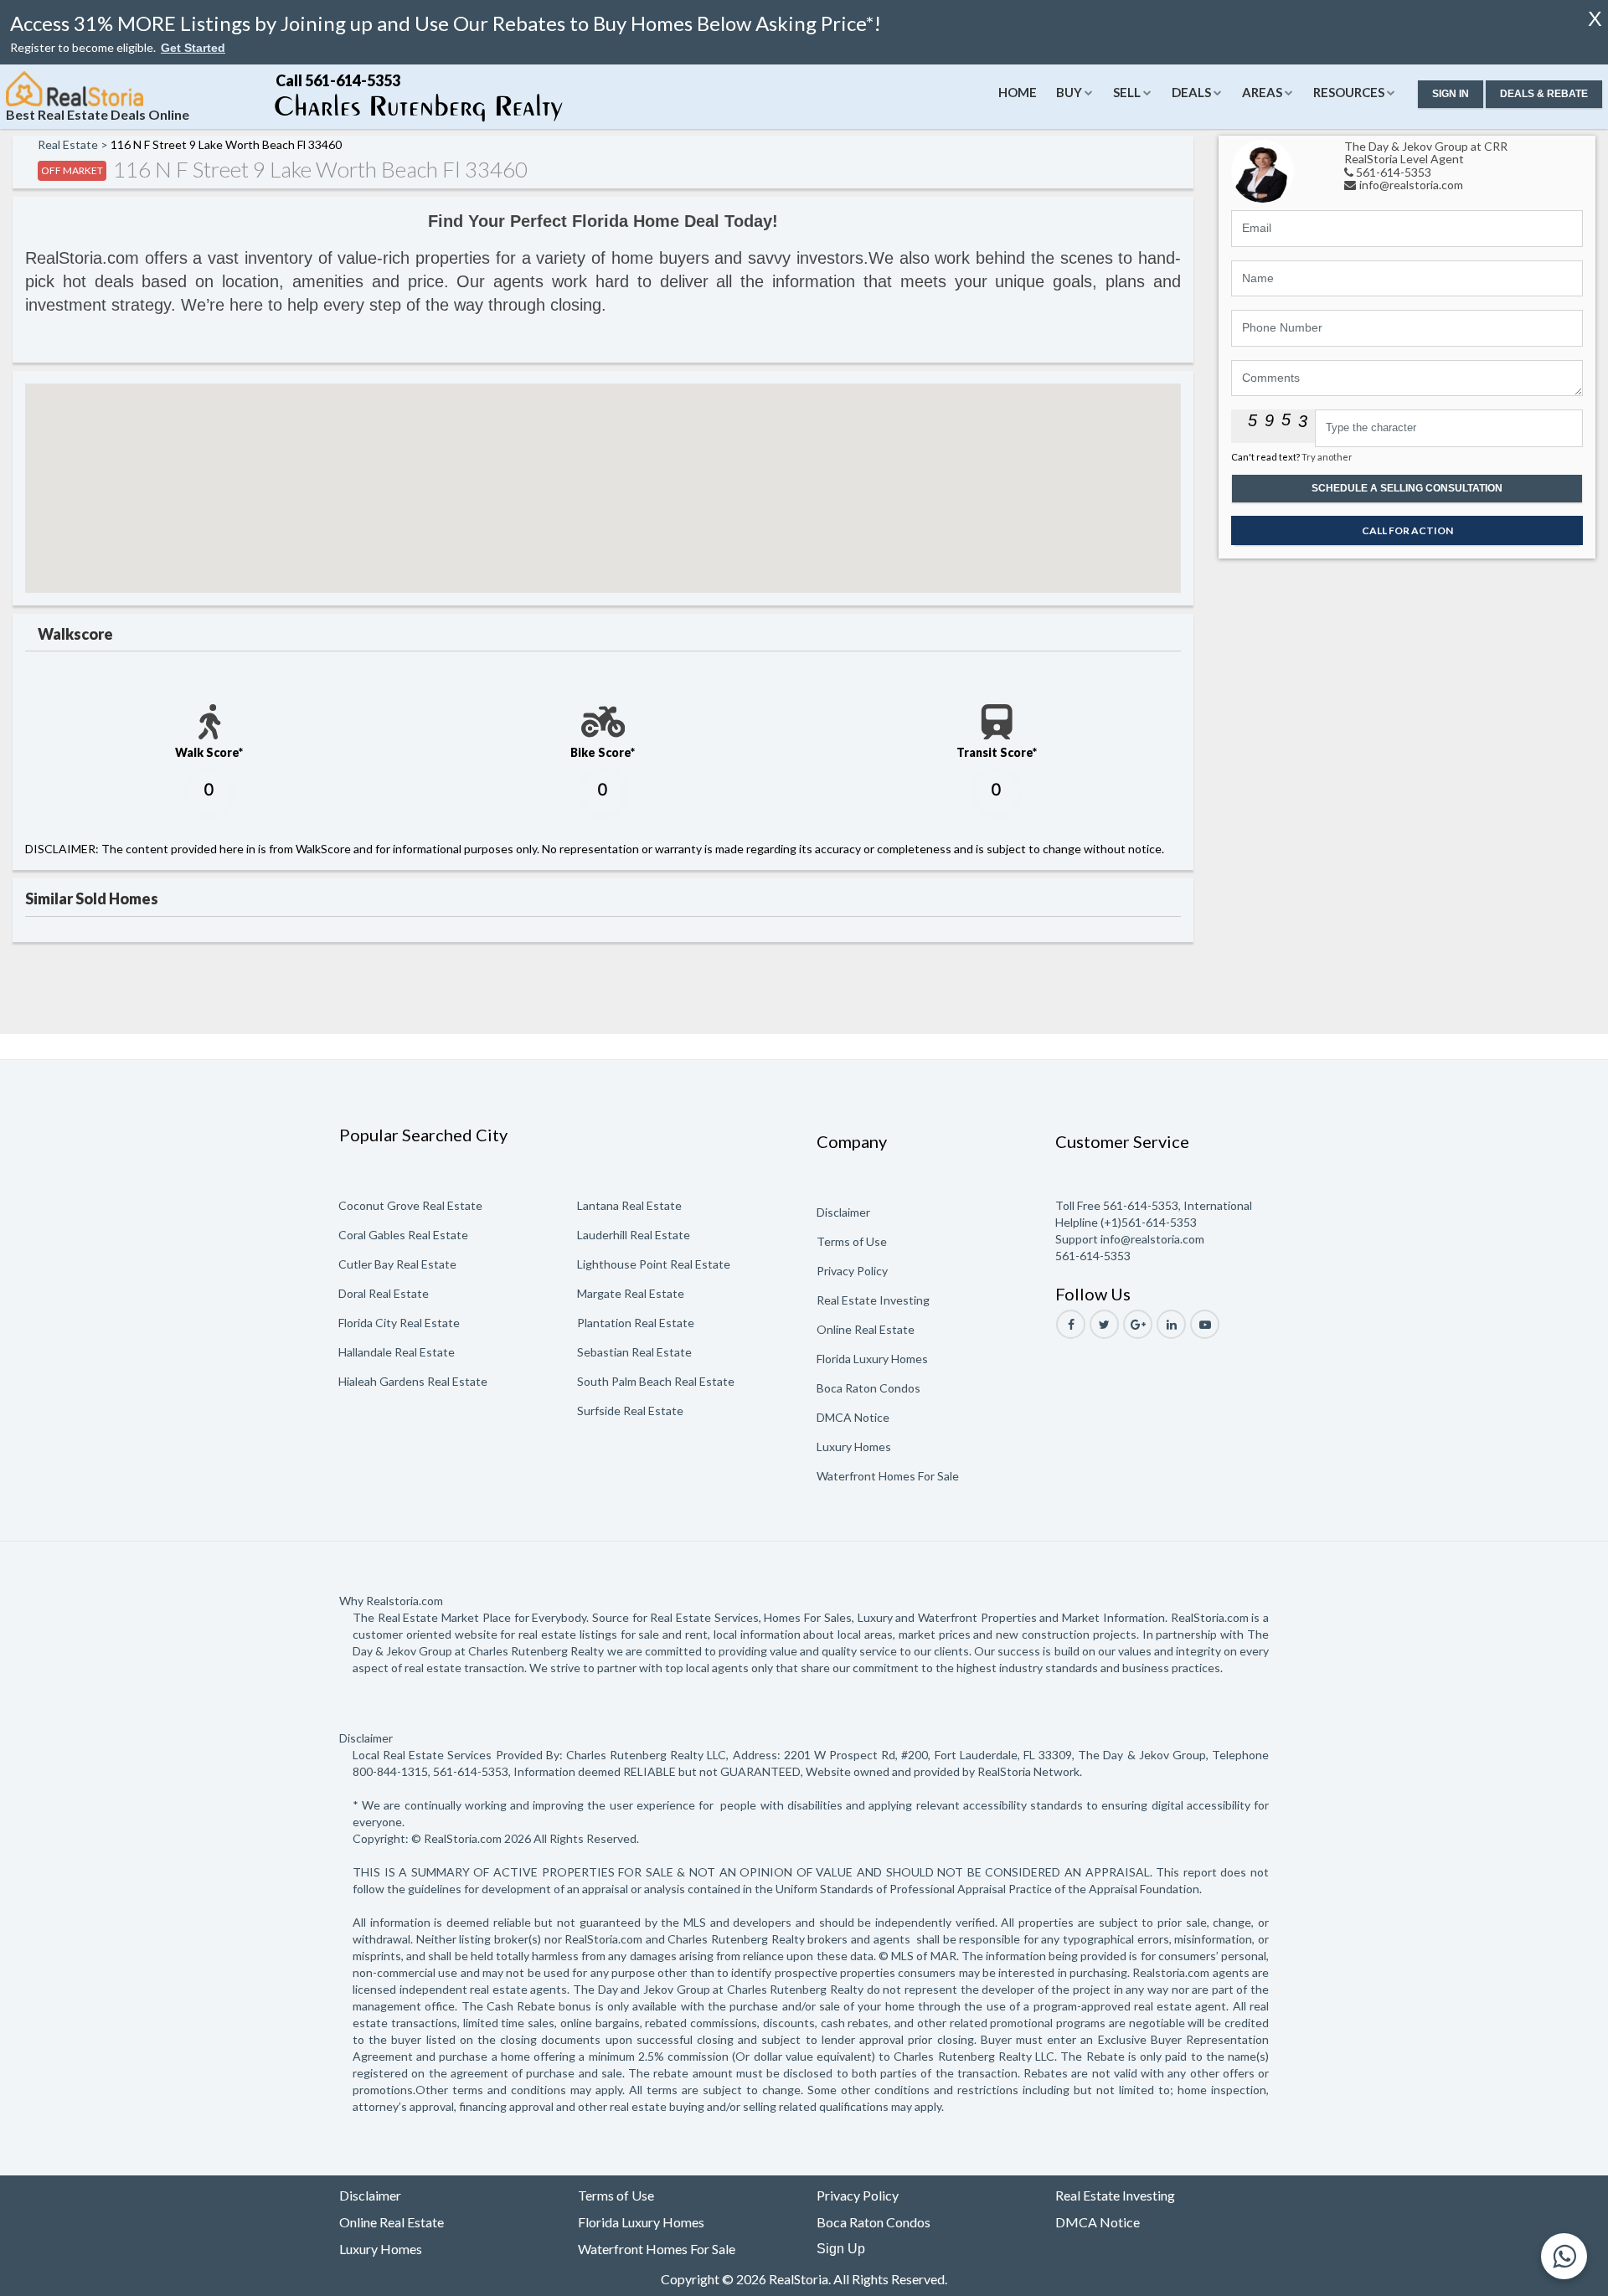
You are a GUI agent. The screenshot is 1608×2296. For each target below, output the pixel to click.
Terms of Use (852, 1241)
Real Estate (68, 144)
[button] (193, 48)
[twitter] (1104, 1324)
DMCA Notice (853, 1417)
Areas (1262, 92)
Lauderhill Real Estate (634, 1235)
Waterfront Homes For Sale (888, 1476)
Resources (1349, 92)
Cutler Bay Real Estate (397, 1264)
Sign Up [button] (841, 2249)
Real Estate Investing (873, 1300)
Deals (1191, 92)
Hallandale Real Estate (397, 1352)
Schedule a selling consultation (1407, 488)
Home (1018, 92)
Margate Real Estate (631, 1293)
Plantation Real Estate (636, 1323)
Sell (1127, 92)
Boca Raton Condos (868, 1388)
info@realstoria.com (1411, 185)
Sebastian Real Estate (634, 1352)
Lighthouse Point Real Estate (654, 1264)
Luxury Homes (854, 1447)
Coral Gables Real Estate (403, 1235)
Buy (1069, 92)
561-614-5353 (1394, 172)
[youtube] (1205, 1324)
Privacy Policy (852, 1271)
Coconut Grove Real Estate (410, 1205)
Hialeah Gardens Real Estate (413, 1381)
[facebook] (1071, 1324)
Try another (1327, 457)
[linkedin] (1171, 1324)
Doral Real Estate (384, 1293)
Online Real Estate (866, 1329)
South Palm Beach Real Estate (656, 1381)
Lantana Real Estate (629, 1205)
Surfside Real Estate (630, 1411)
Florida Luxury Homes (872, 1359)
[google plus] (1138, 1324)
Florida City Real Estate (399, 1323)
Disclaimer (843, 1212)
